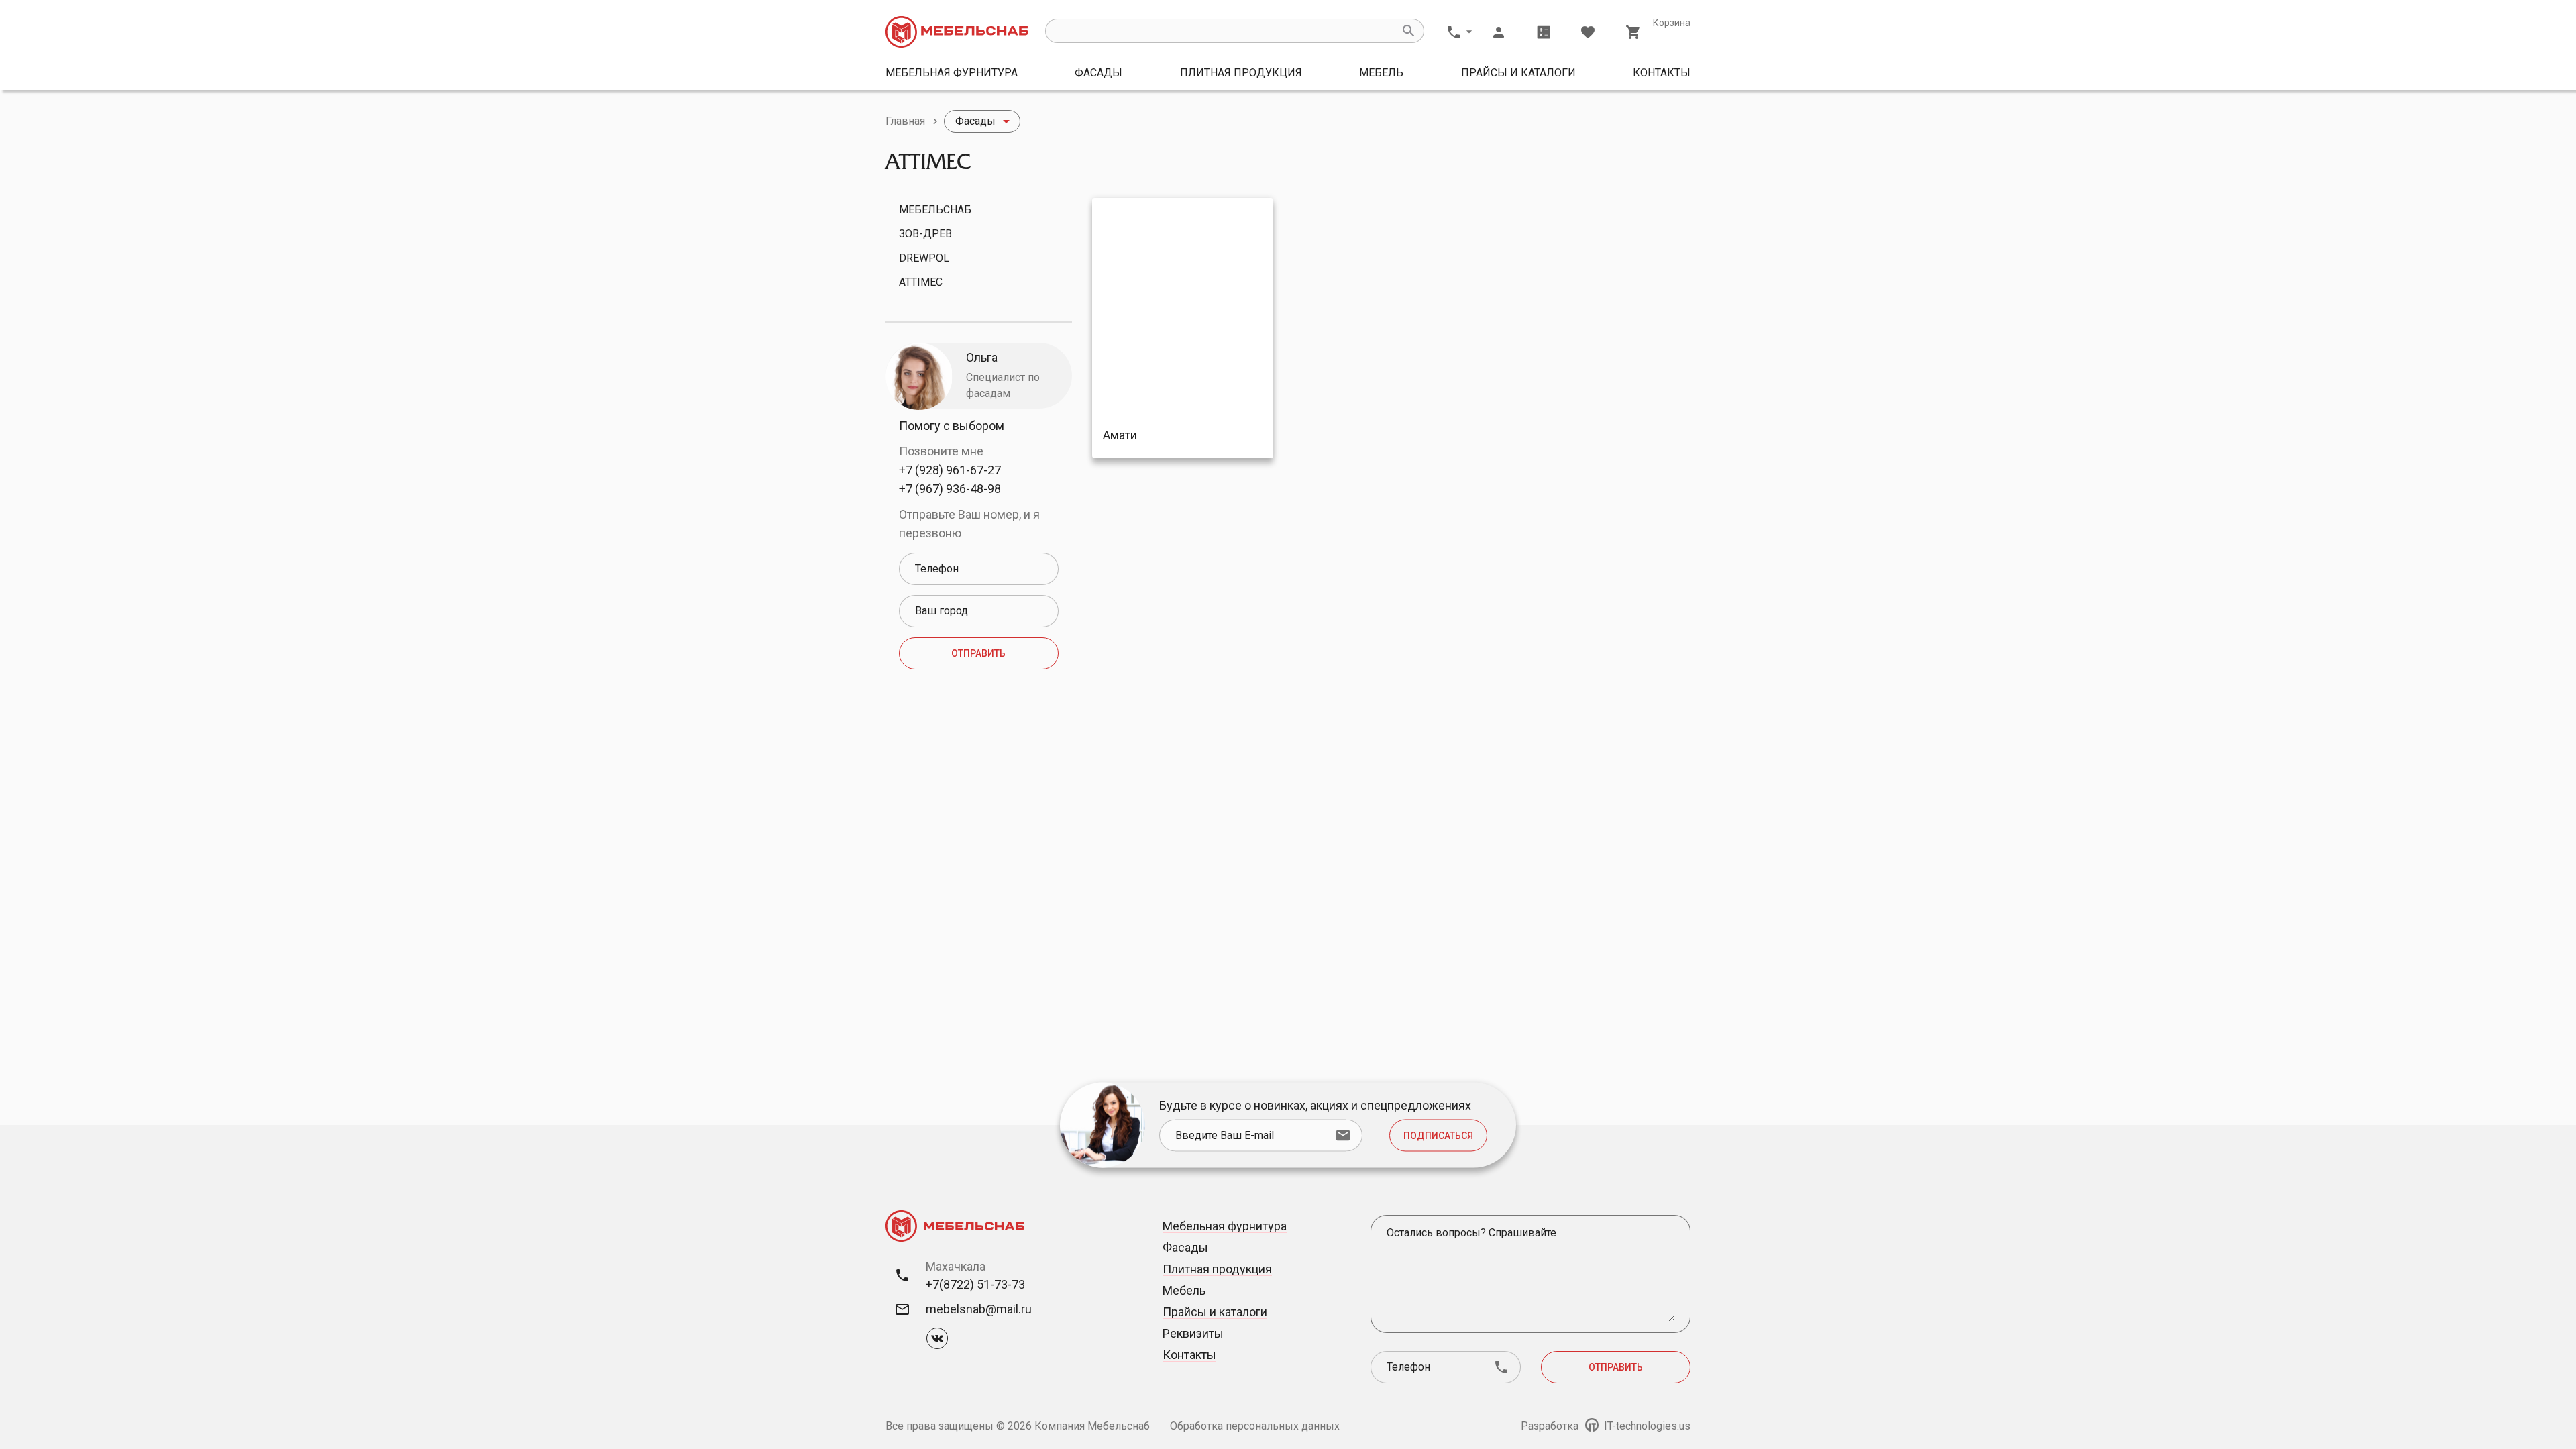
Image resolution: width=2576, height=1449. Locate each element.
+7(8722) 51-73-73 (975, 1284)
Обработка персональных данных (1255, 1426)
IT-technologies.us (1646, 1426)
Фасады (1098, 73)
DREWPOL (924, 258)
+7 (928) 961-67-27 (950, 470)
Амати (1120, 435)
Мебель (1381, 73)
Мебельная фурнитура (952, 73)
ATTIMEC (921, 282)
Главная (905, 121)
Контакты (1662, 73)
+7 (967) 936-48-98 (950, 489)
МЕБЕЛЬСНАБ (935, 210)
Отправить (978, 653)
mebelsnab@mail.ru (979, 1309)
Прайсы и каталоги (1518, 73)
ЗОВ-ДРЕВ (925, 234)
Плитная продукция (1241, 73)
